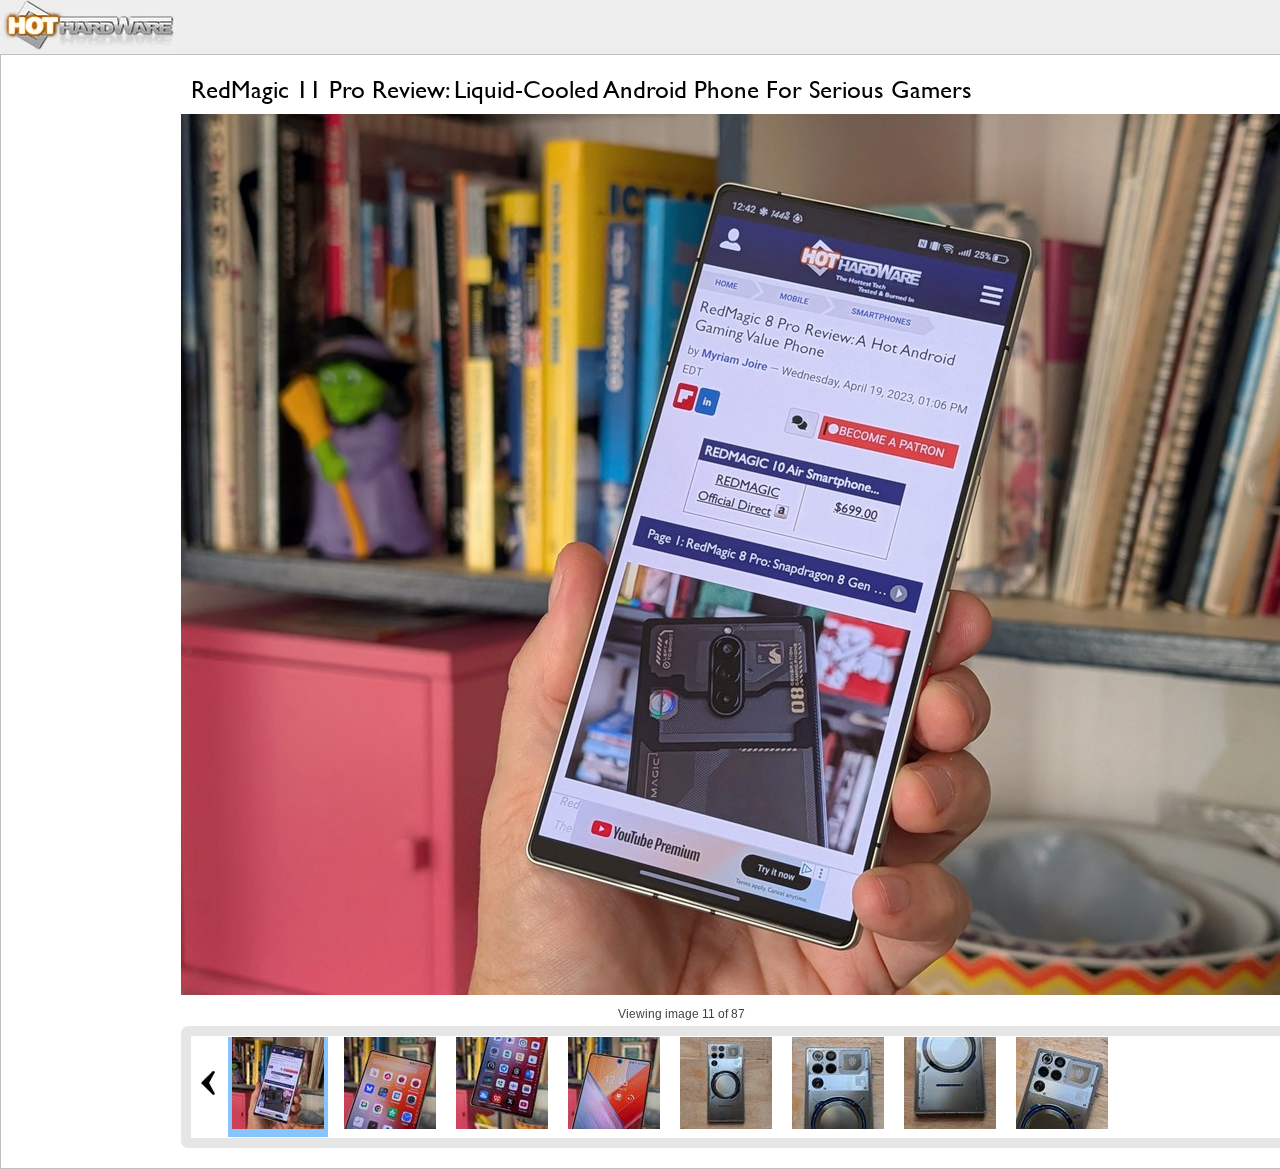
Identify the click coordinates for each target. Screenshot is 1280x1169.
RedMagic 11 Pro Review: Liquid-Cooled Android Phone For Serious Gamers (581, 89)
